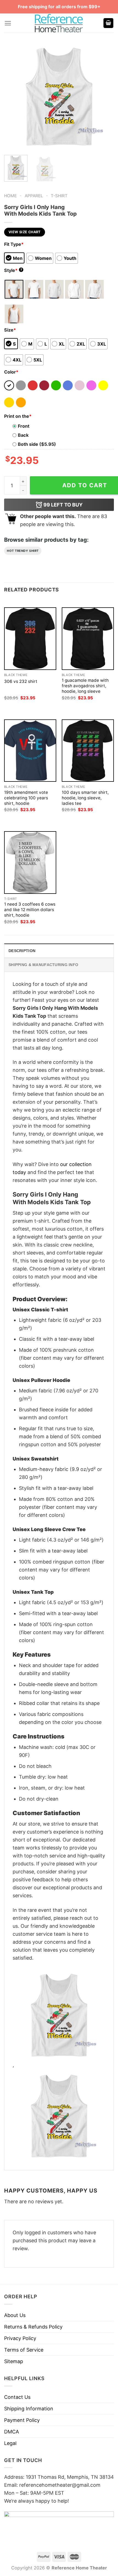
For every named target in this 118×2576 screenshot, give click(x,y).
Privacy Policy (20, 2338)
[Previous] (13, 96)
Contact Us (17, 2397)
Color (11, 372)
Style (13, 270)
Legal (10, 2443)
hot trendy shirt (23, 551)
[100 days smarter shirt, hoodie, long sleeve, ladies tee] (88, 751)
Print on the (18, 416)
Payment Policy (22, 2420)
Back (23, 435)
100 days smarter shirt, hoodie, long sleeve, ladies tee (85, 798)
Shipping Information (29, 2409)
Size (10, 330)
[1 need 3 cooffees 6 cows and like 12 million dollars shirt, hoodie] (30, 862)
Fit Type (14, 244)
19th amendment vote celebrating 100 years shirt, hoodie (26, 798)
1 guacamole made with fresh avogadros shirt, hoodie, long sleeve (85, 686)
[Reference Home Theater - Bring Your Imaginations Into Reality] (59, 23)
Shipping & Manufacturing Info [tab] (43, 965)
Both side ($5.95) (37, 444)
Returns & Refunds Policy (33, 2327)
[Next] (105, 96)
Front (24, 426)
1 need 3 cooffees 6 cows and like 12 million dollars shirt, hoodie (30, 910)
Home (10, 196)
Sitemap (14, 2361)
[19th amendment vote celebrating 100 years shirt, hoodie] (30, 751)
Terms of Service (24, 2350)
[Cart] (108, 23)
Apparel (34, 196)
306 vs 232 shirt (21, 681)
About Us (15, 2315)
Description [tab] (22, 951)
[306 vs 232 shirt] (30, 639)
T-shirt (59, 196)
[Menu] (8, 23)
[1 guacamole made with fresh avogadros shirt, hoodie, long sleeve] (88, 639)
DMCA (12, 2432)
